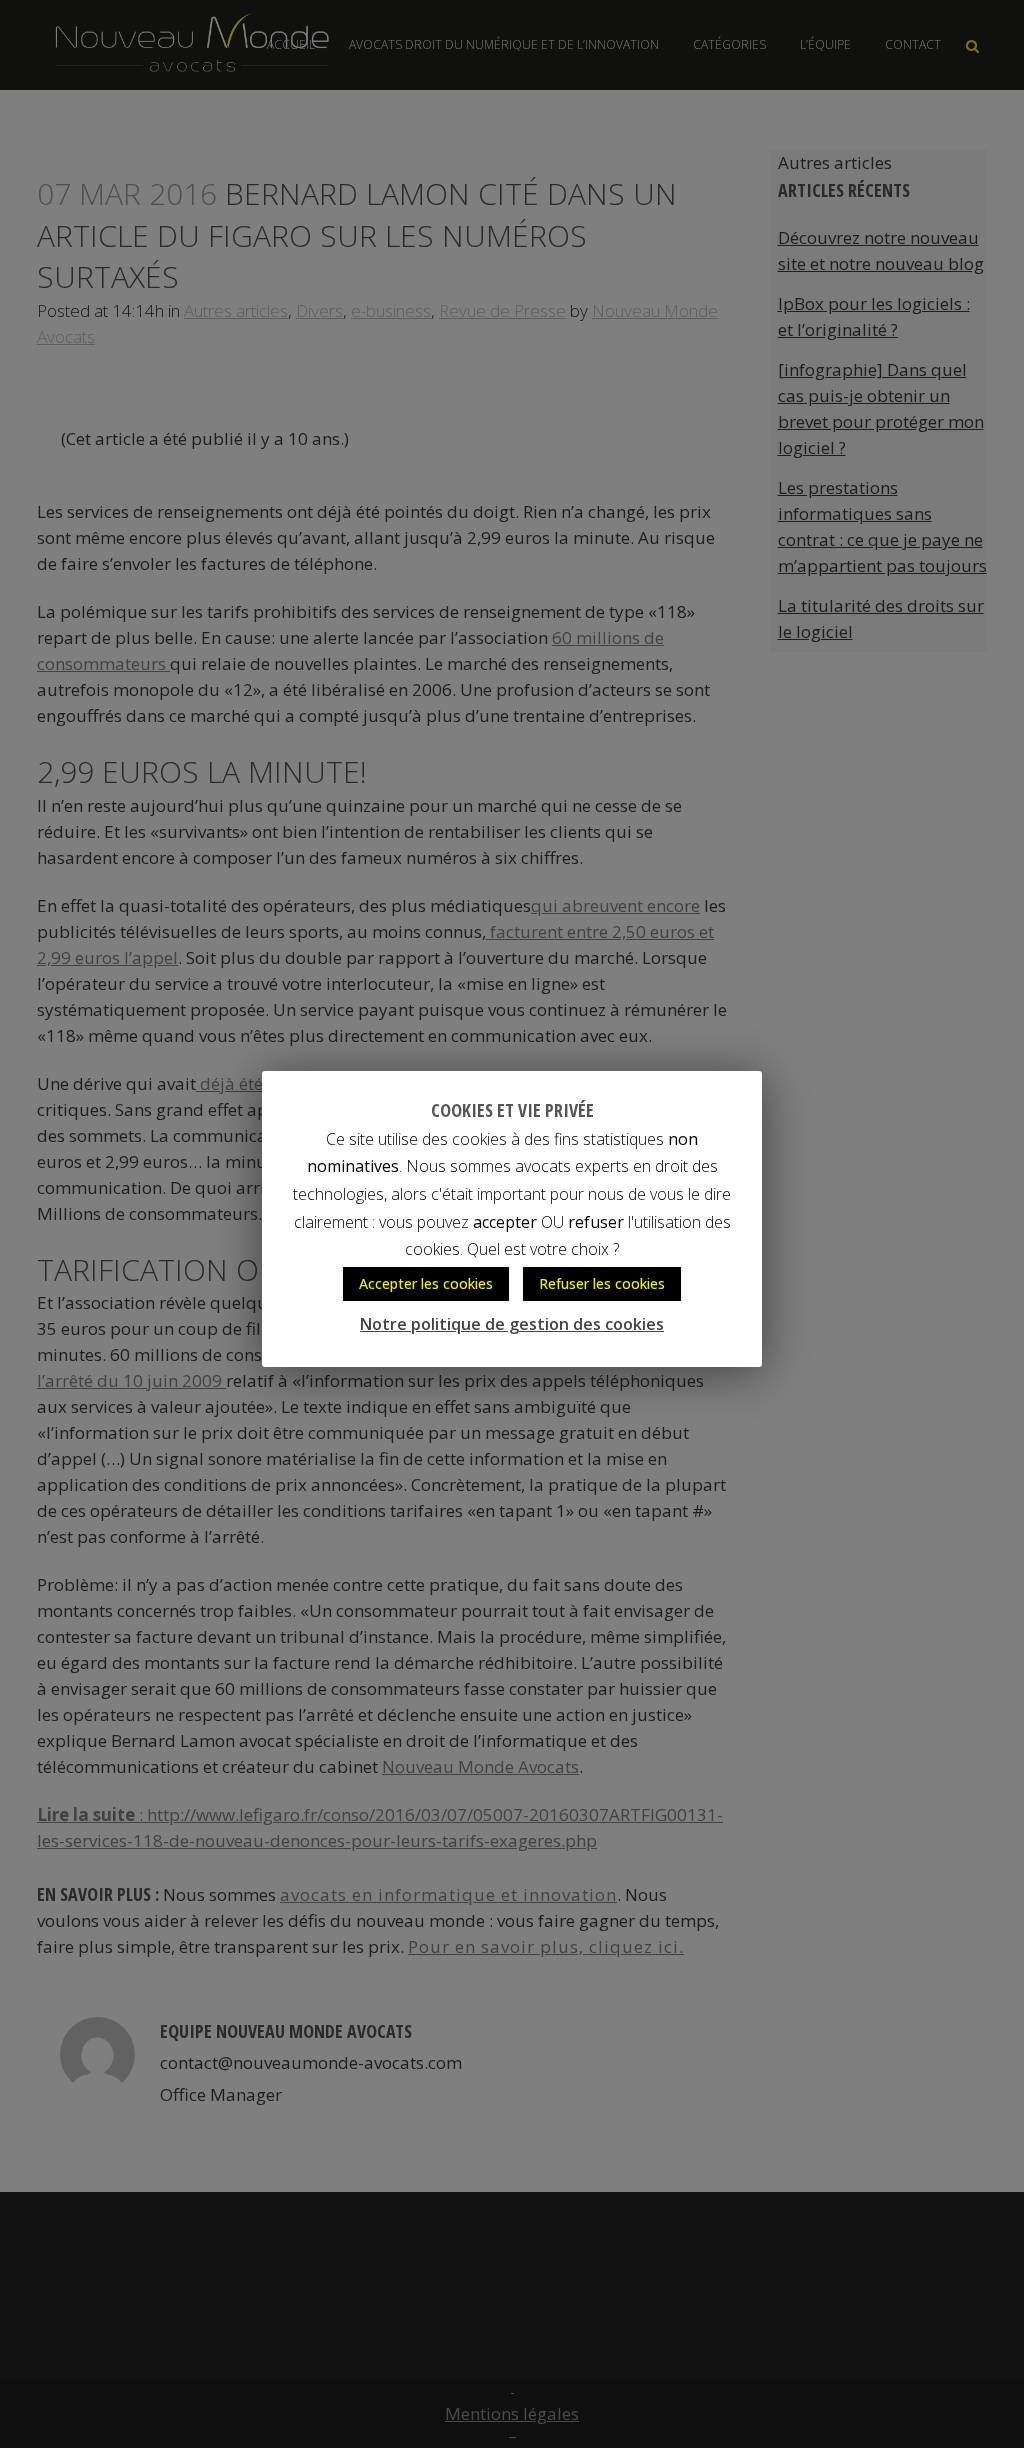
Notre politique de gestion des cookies (512, 1324)
